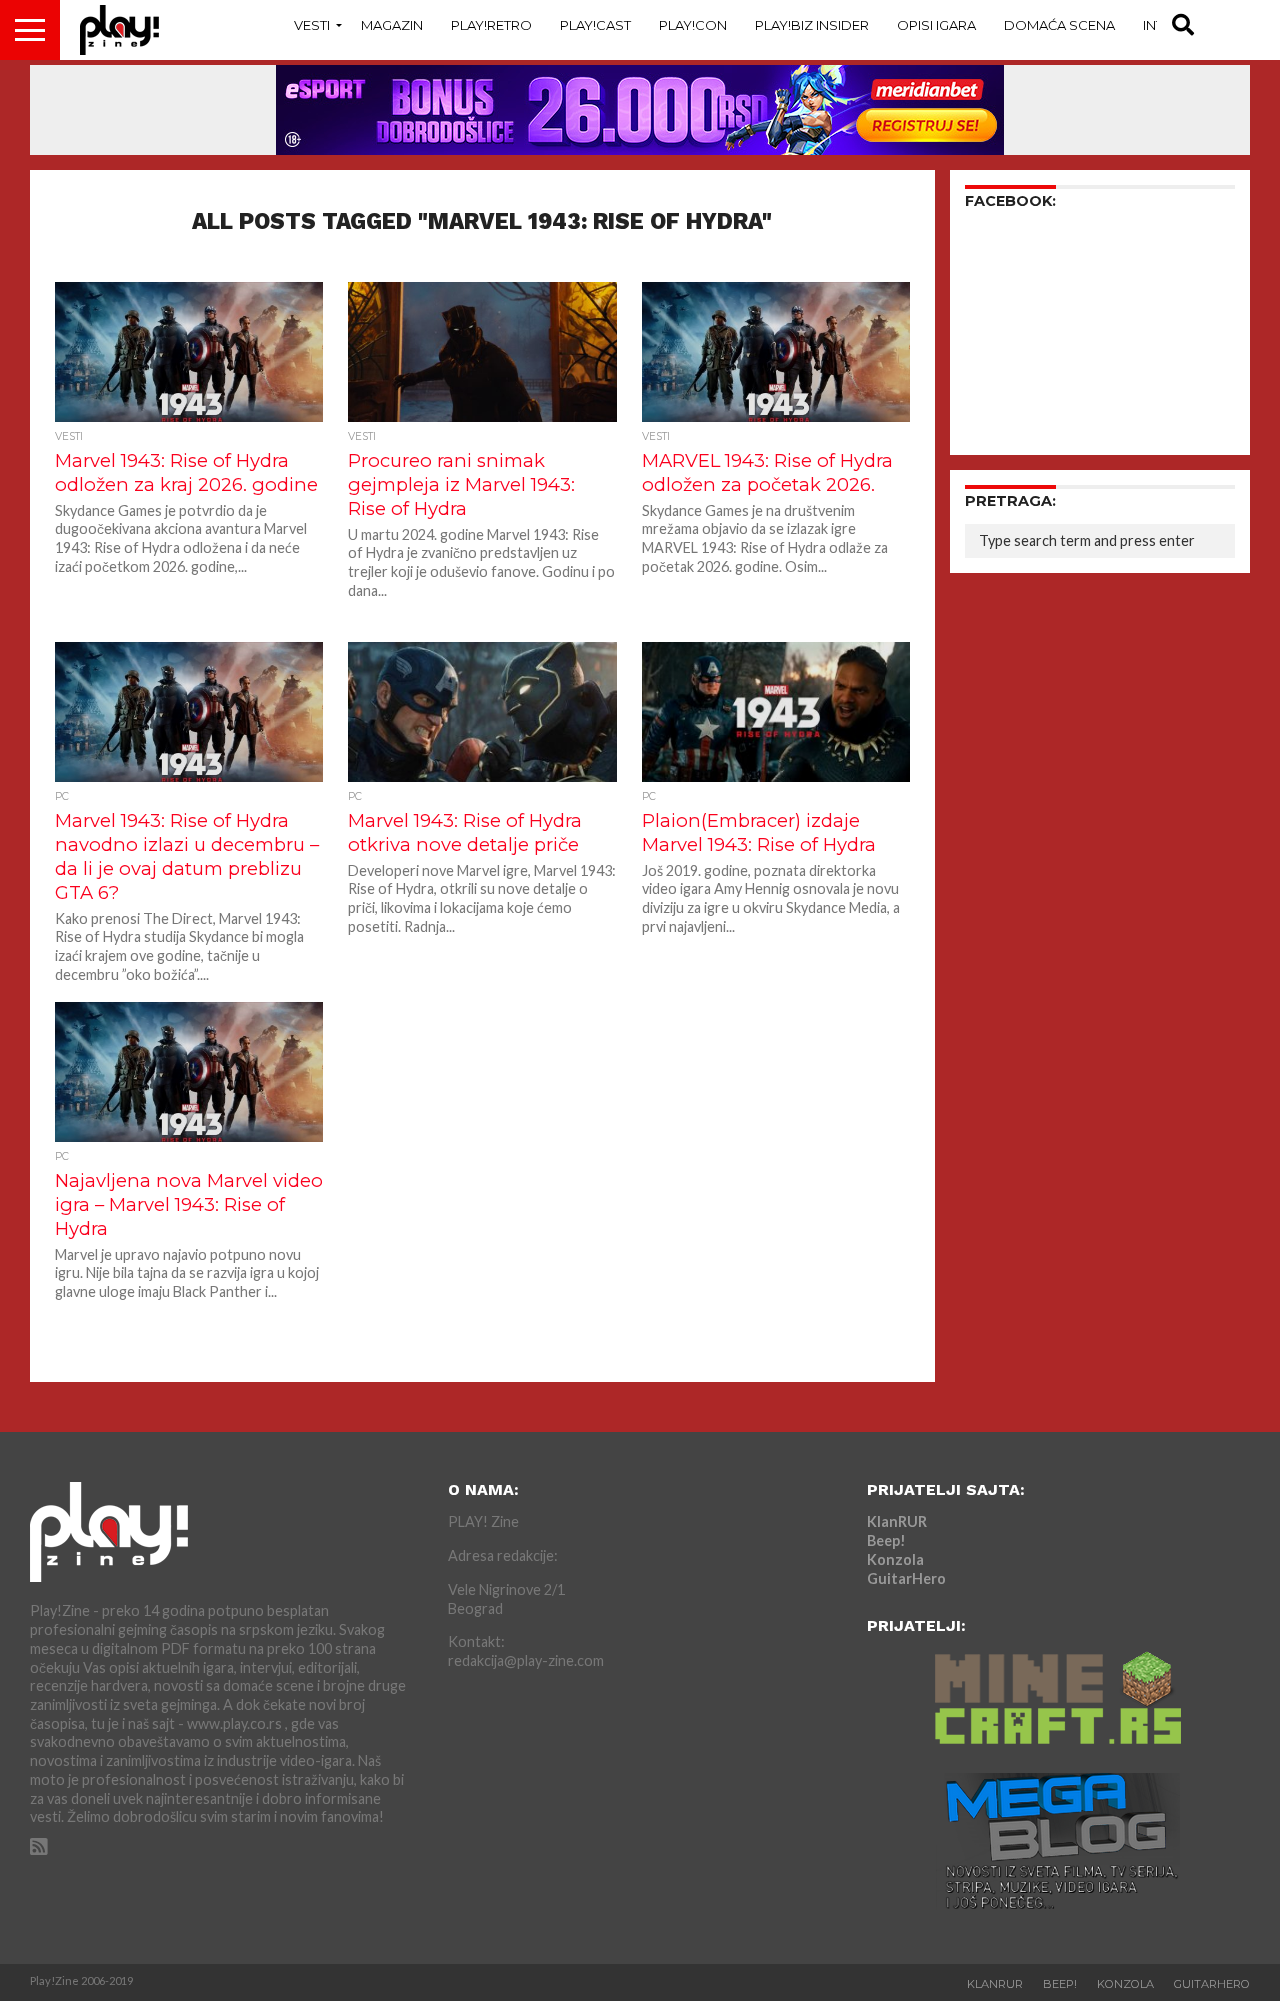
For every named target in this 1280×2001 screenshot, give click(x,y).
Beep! (886, 1540)
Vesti (312, 25)
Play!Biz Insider (812, 25)
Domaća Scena (1059, 25)
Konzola (895, 1559)
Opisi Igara (936, 25)
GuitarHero (906, 1578)
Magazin (392, 25)
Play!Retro (491, 25)
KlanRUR (897, 1521)
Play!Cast (595, 25)
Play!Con (693, 25)
